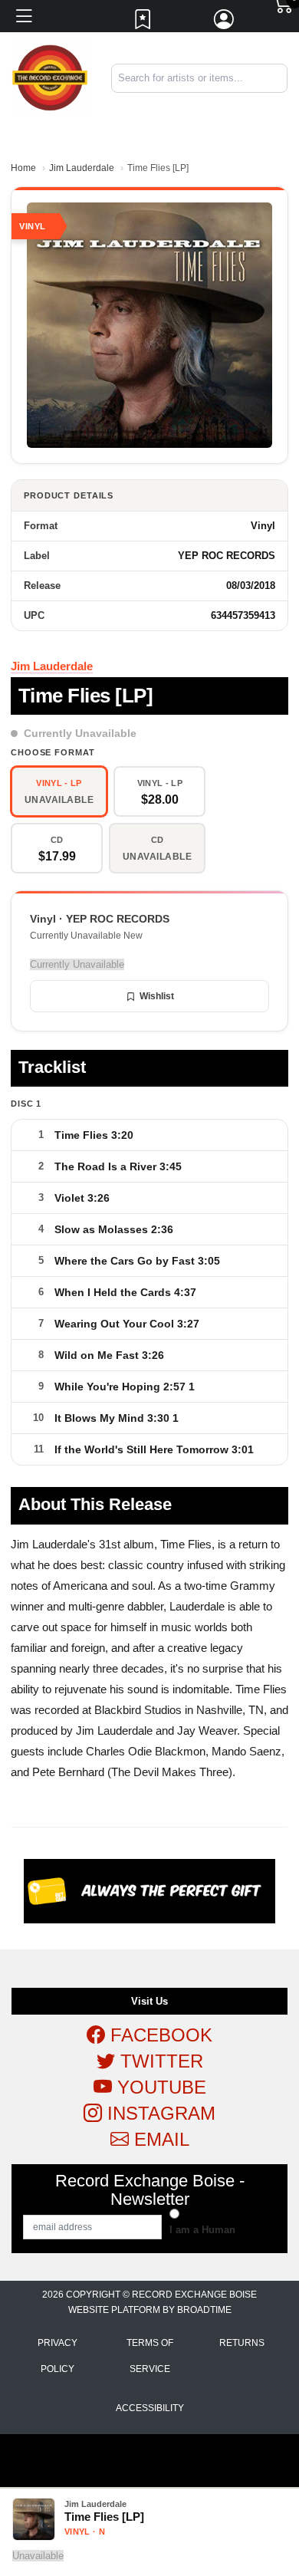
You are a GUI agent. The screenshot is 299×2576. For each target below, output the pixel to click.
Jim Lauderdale (82, 168)
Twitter (159, 2061)
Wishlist (157, 996)
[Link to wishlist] (143, 23)
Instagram (159, 2113)
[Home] (50, 77)
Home (23, 168)
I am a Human (202, 2230)
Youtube (159, 2087)
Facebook (159, 2035)
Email (159, 2139)
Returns (242, 2343)
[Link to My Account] (225, 23)
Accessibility (150, 2408)
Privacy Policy (58, 2356)
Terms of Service (150, 2356)
